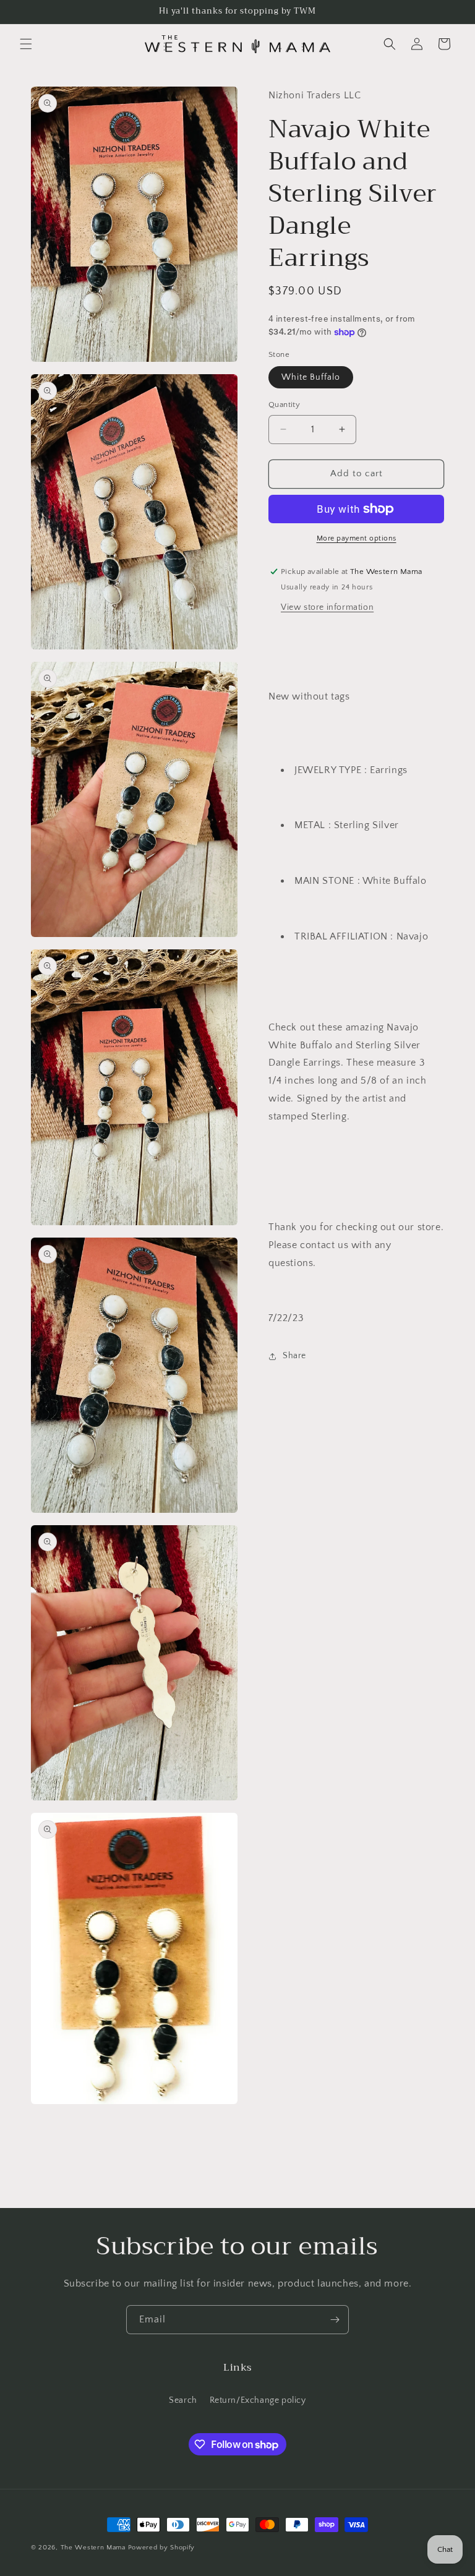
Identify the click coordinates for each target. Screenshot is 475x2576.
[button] (26, 44)
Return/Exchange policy (258, 2400)
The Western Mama (93, 2548)
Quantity (284, 404)
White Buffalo (311, 377)
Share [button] (294, 1356)
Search (183, 2400)
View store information (327, 607)
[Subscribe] (335, 2320)
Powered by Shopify (162, 2548)
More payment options (357, 538)
